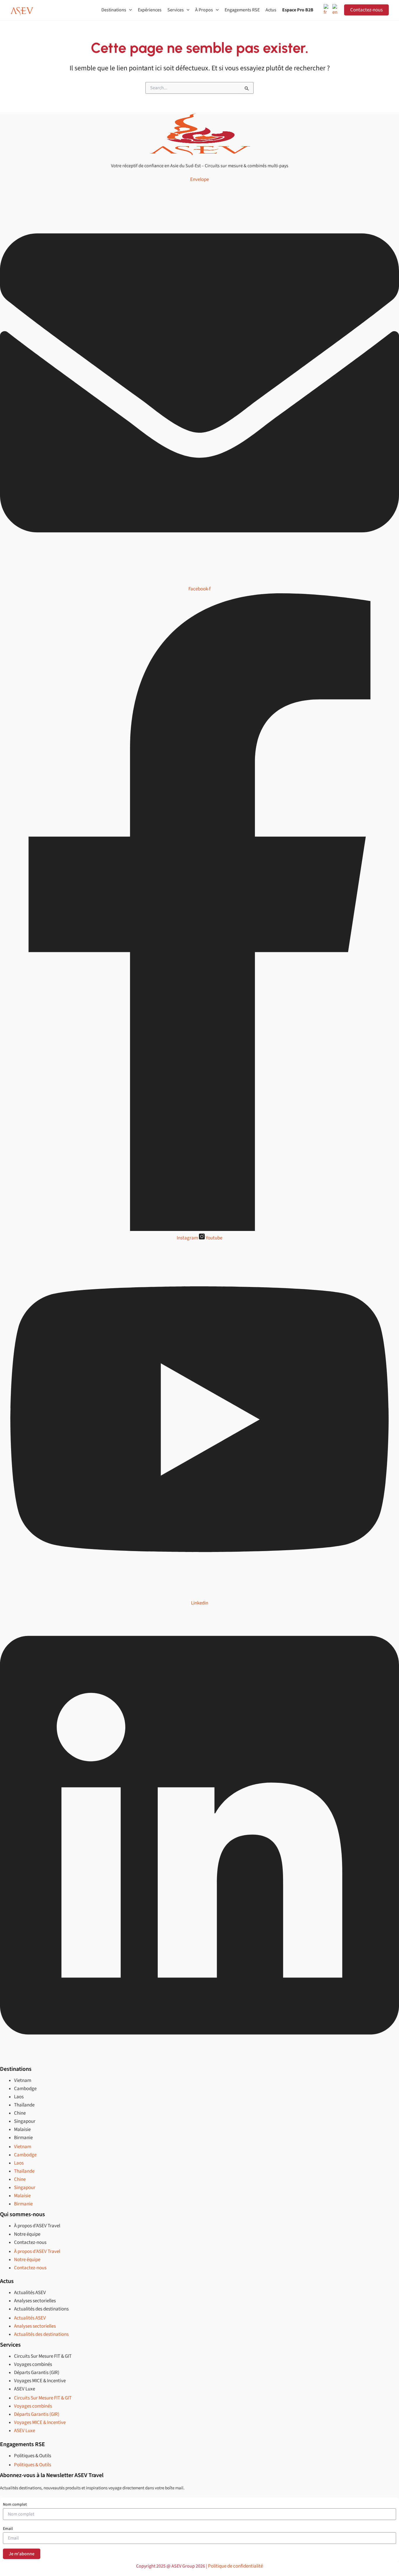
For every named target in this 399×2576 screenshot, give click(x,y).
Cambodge (25, 2089)
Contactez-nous (366, 10)
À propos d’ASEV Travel (37, 2226)
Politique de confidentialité (235, 2566)
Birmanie (23, 2138)
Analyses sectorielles (35, 2301)
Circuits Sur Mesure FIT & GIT (43, 2356)
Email (8, 2529)
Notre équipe (27, 2234)
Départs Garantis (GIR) (37, 2373)
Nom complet (15, 2505)
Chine (20, 2113)
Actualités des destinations (41, 2309)
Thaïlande (24, 2105)
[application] (129, 10)
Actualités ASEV (30, 2293)
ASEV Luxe (25, 2389)
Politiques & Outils (33, 2456)
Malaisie (22, 2129)
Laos (19, 2097)
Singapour (25, 2121)
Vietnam (23, 2080)
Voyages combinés (33, 2364)
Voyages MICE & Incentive (40, 2381)
